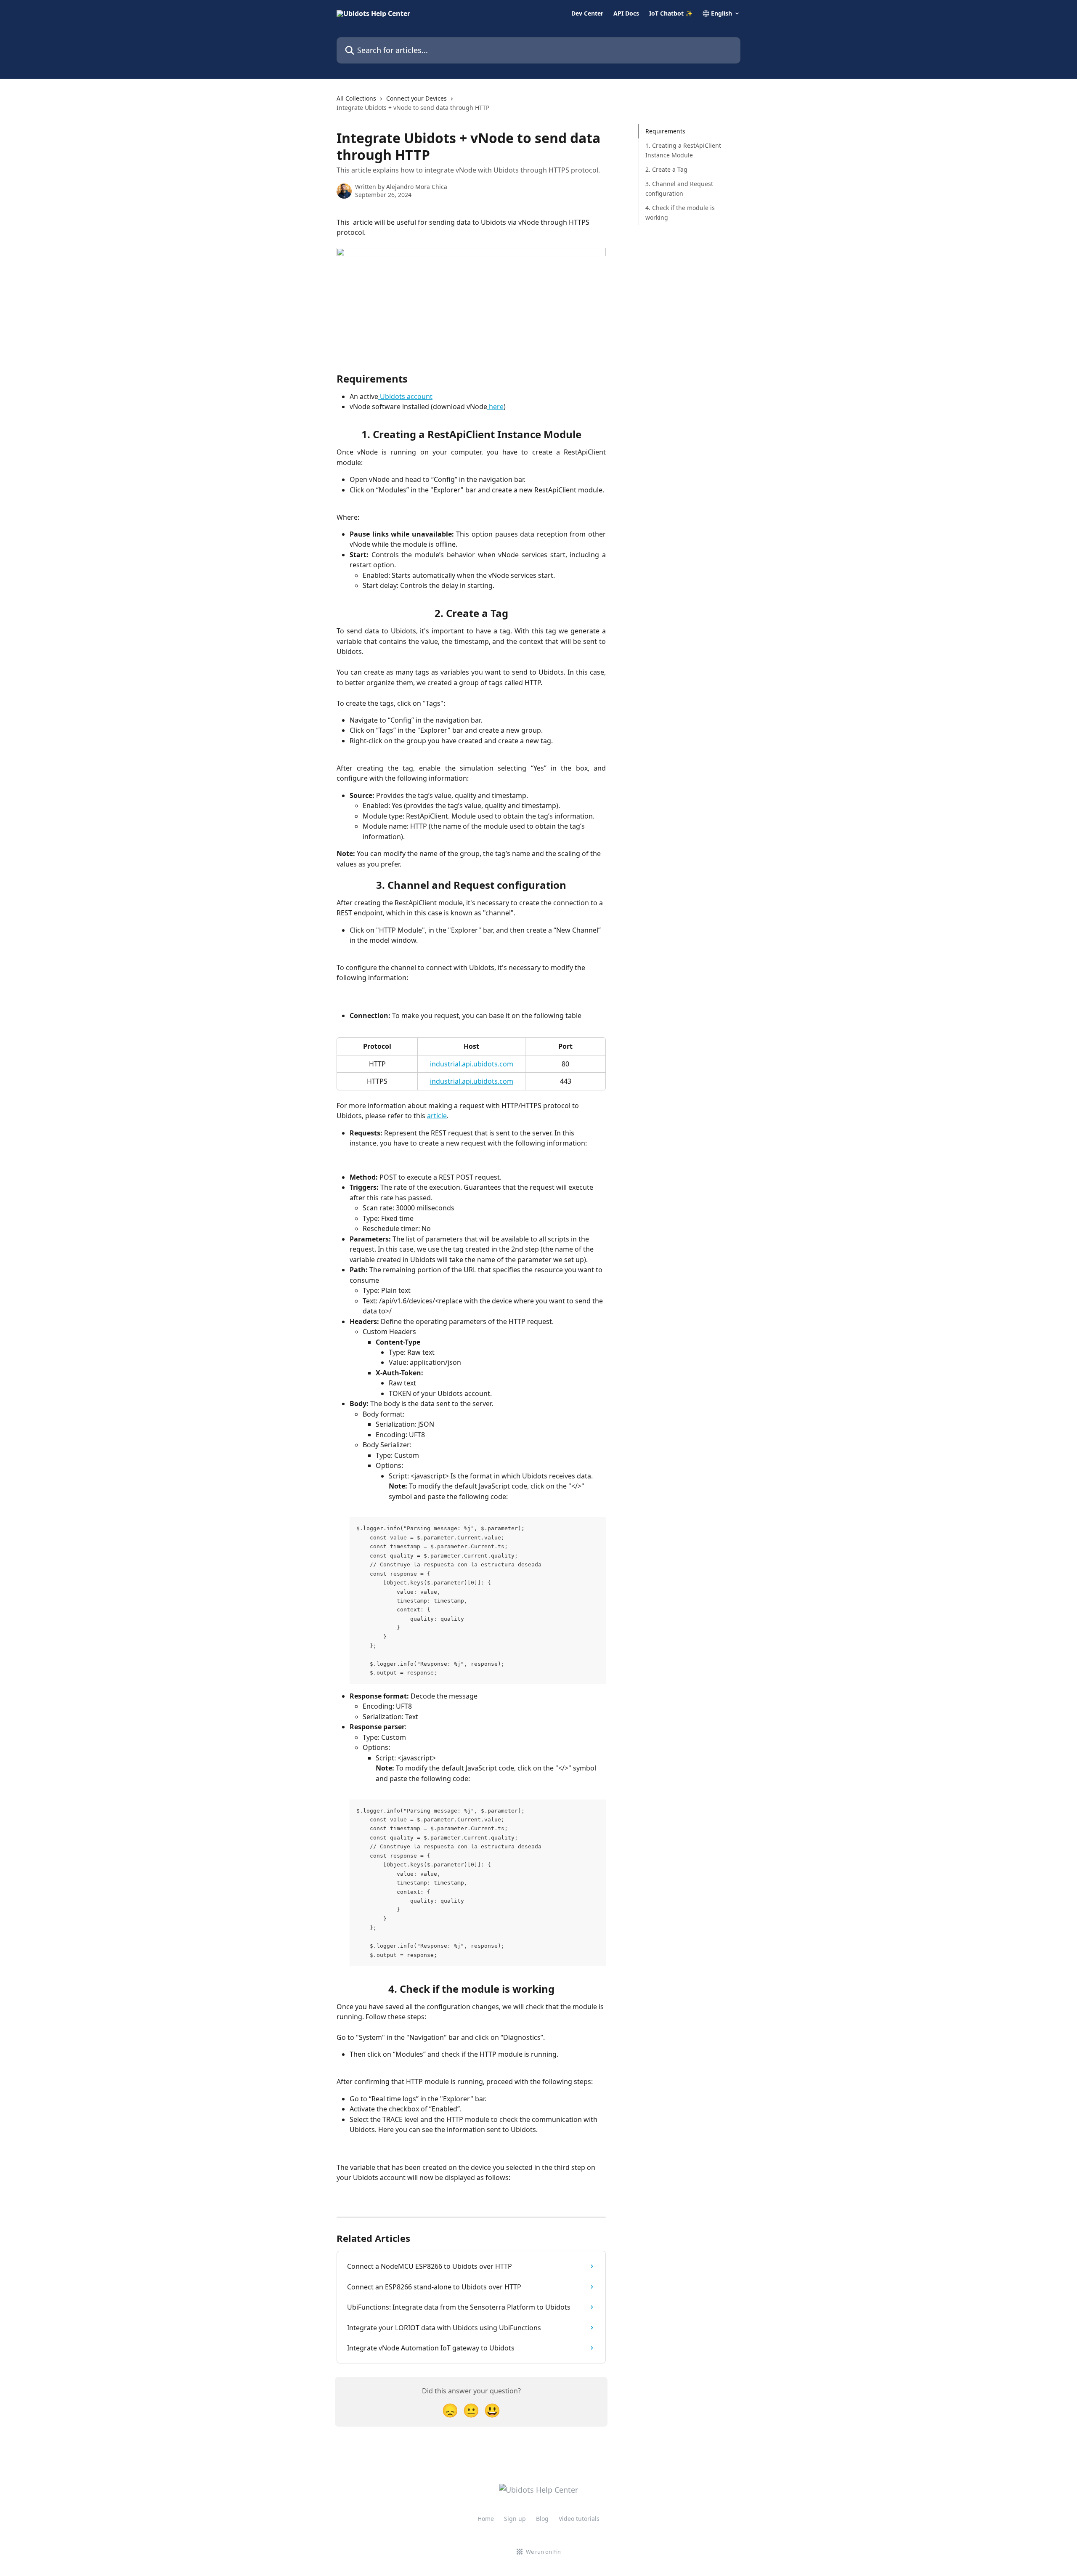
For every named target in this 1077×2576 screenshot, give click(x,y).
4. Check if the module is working (680, 212)
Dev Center (587, 13)
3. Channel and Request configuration (679, 188)
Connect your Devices (416, 98)
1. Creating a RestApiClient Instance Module (683, 150)
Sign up (515, 2519)
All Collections (356, 98)
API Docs (626, 13)
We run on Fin (543, 2552)
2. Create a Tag (666, 169)
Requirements (665, 131)
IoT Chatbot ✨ (671, 13)
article (437, 1116)
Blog (542, 2519)
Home (486, 2519)
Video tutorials (579, 2519)
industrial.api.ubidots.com (472, 1064)
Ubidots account (405, 396)
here (495, 407)
